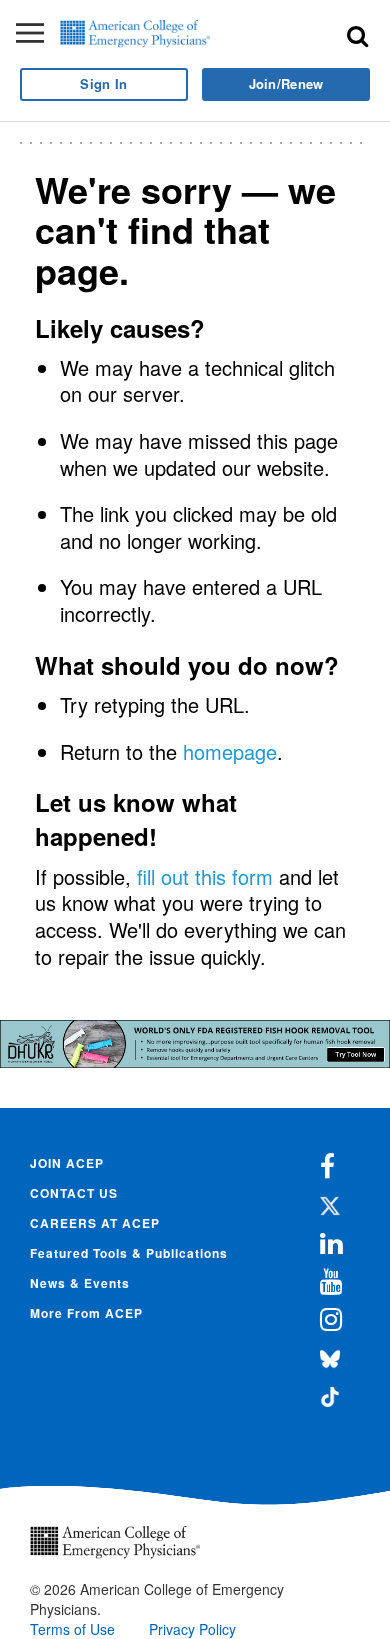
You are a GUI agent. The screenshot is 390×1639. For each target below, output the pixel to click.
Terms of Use (72, 1629)
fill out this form (205, 876)
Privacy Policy (192, 1629)
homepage (230, 751)
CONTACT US (74, 1193)
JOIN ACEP (67, 1163)
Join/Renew (286, 83)
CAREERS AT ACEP (95, 1223)
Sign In (103, 83)
